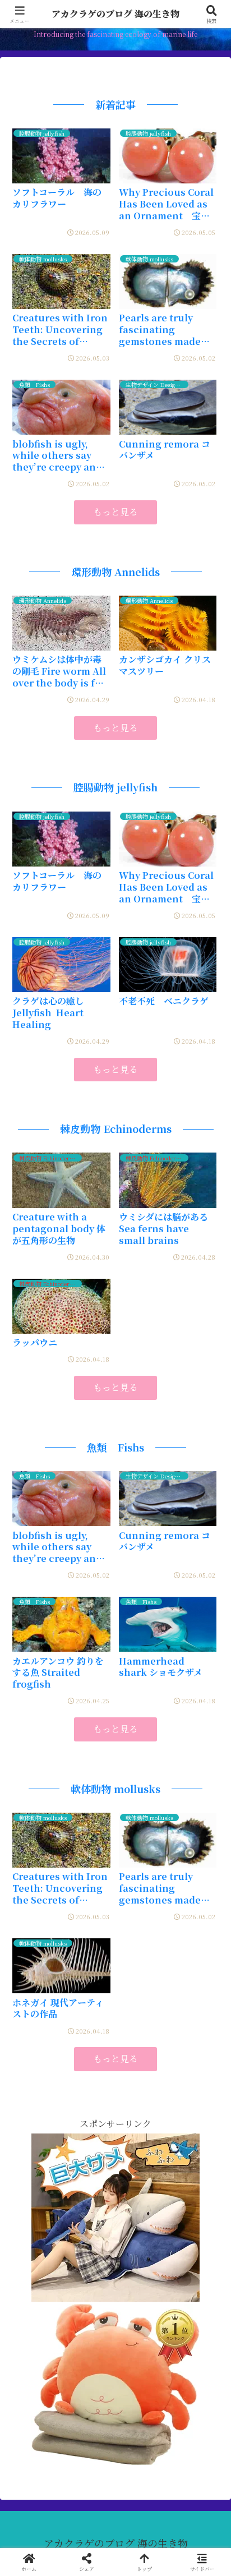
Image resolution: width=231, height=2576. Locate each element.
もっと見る (115, 512)
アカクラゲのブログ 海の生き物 (115, 14)
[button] (206, 1869)
